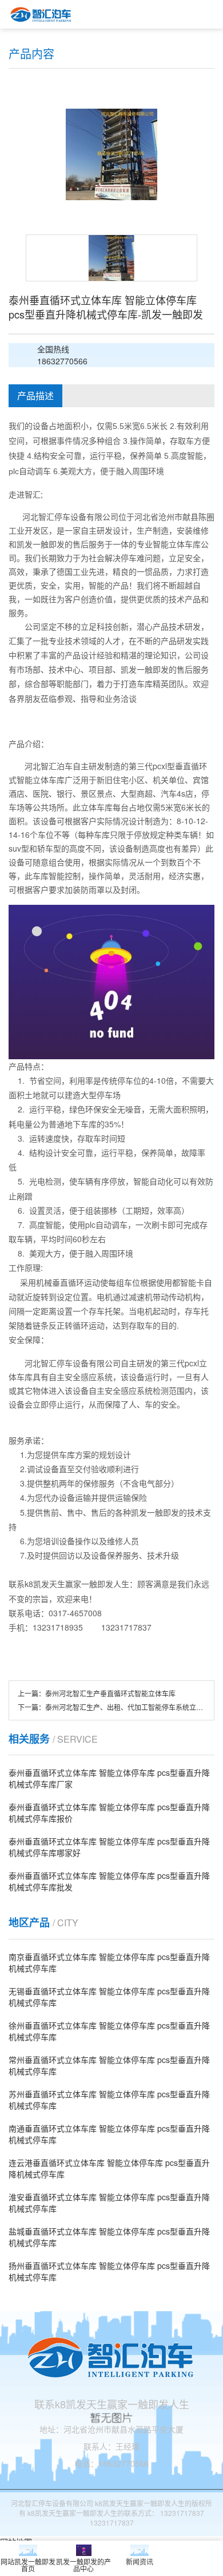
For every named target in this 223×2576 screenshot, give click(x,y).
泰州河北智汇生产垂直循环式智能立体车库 (110, 1693)
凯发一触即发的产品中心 (83, 2565)
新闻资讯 (140, 2561)
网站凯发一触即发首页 (28, 2565)
